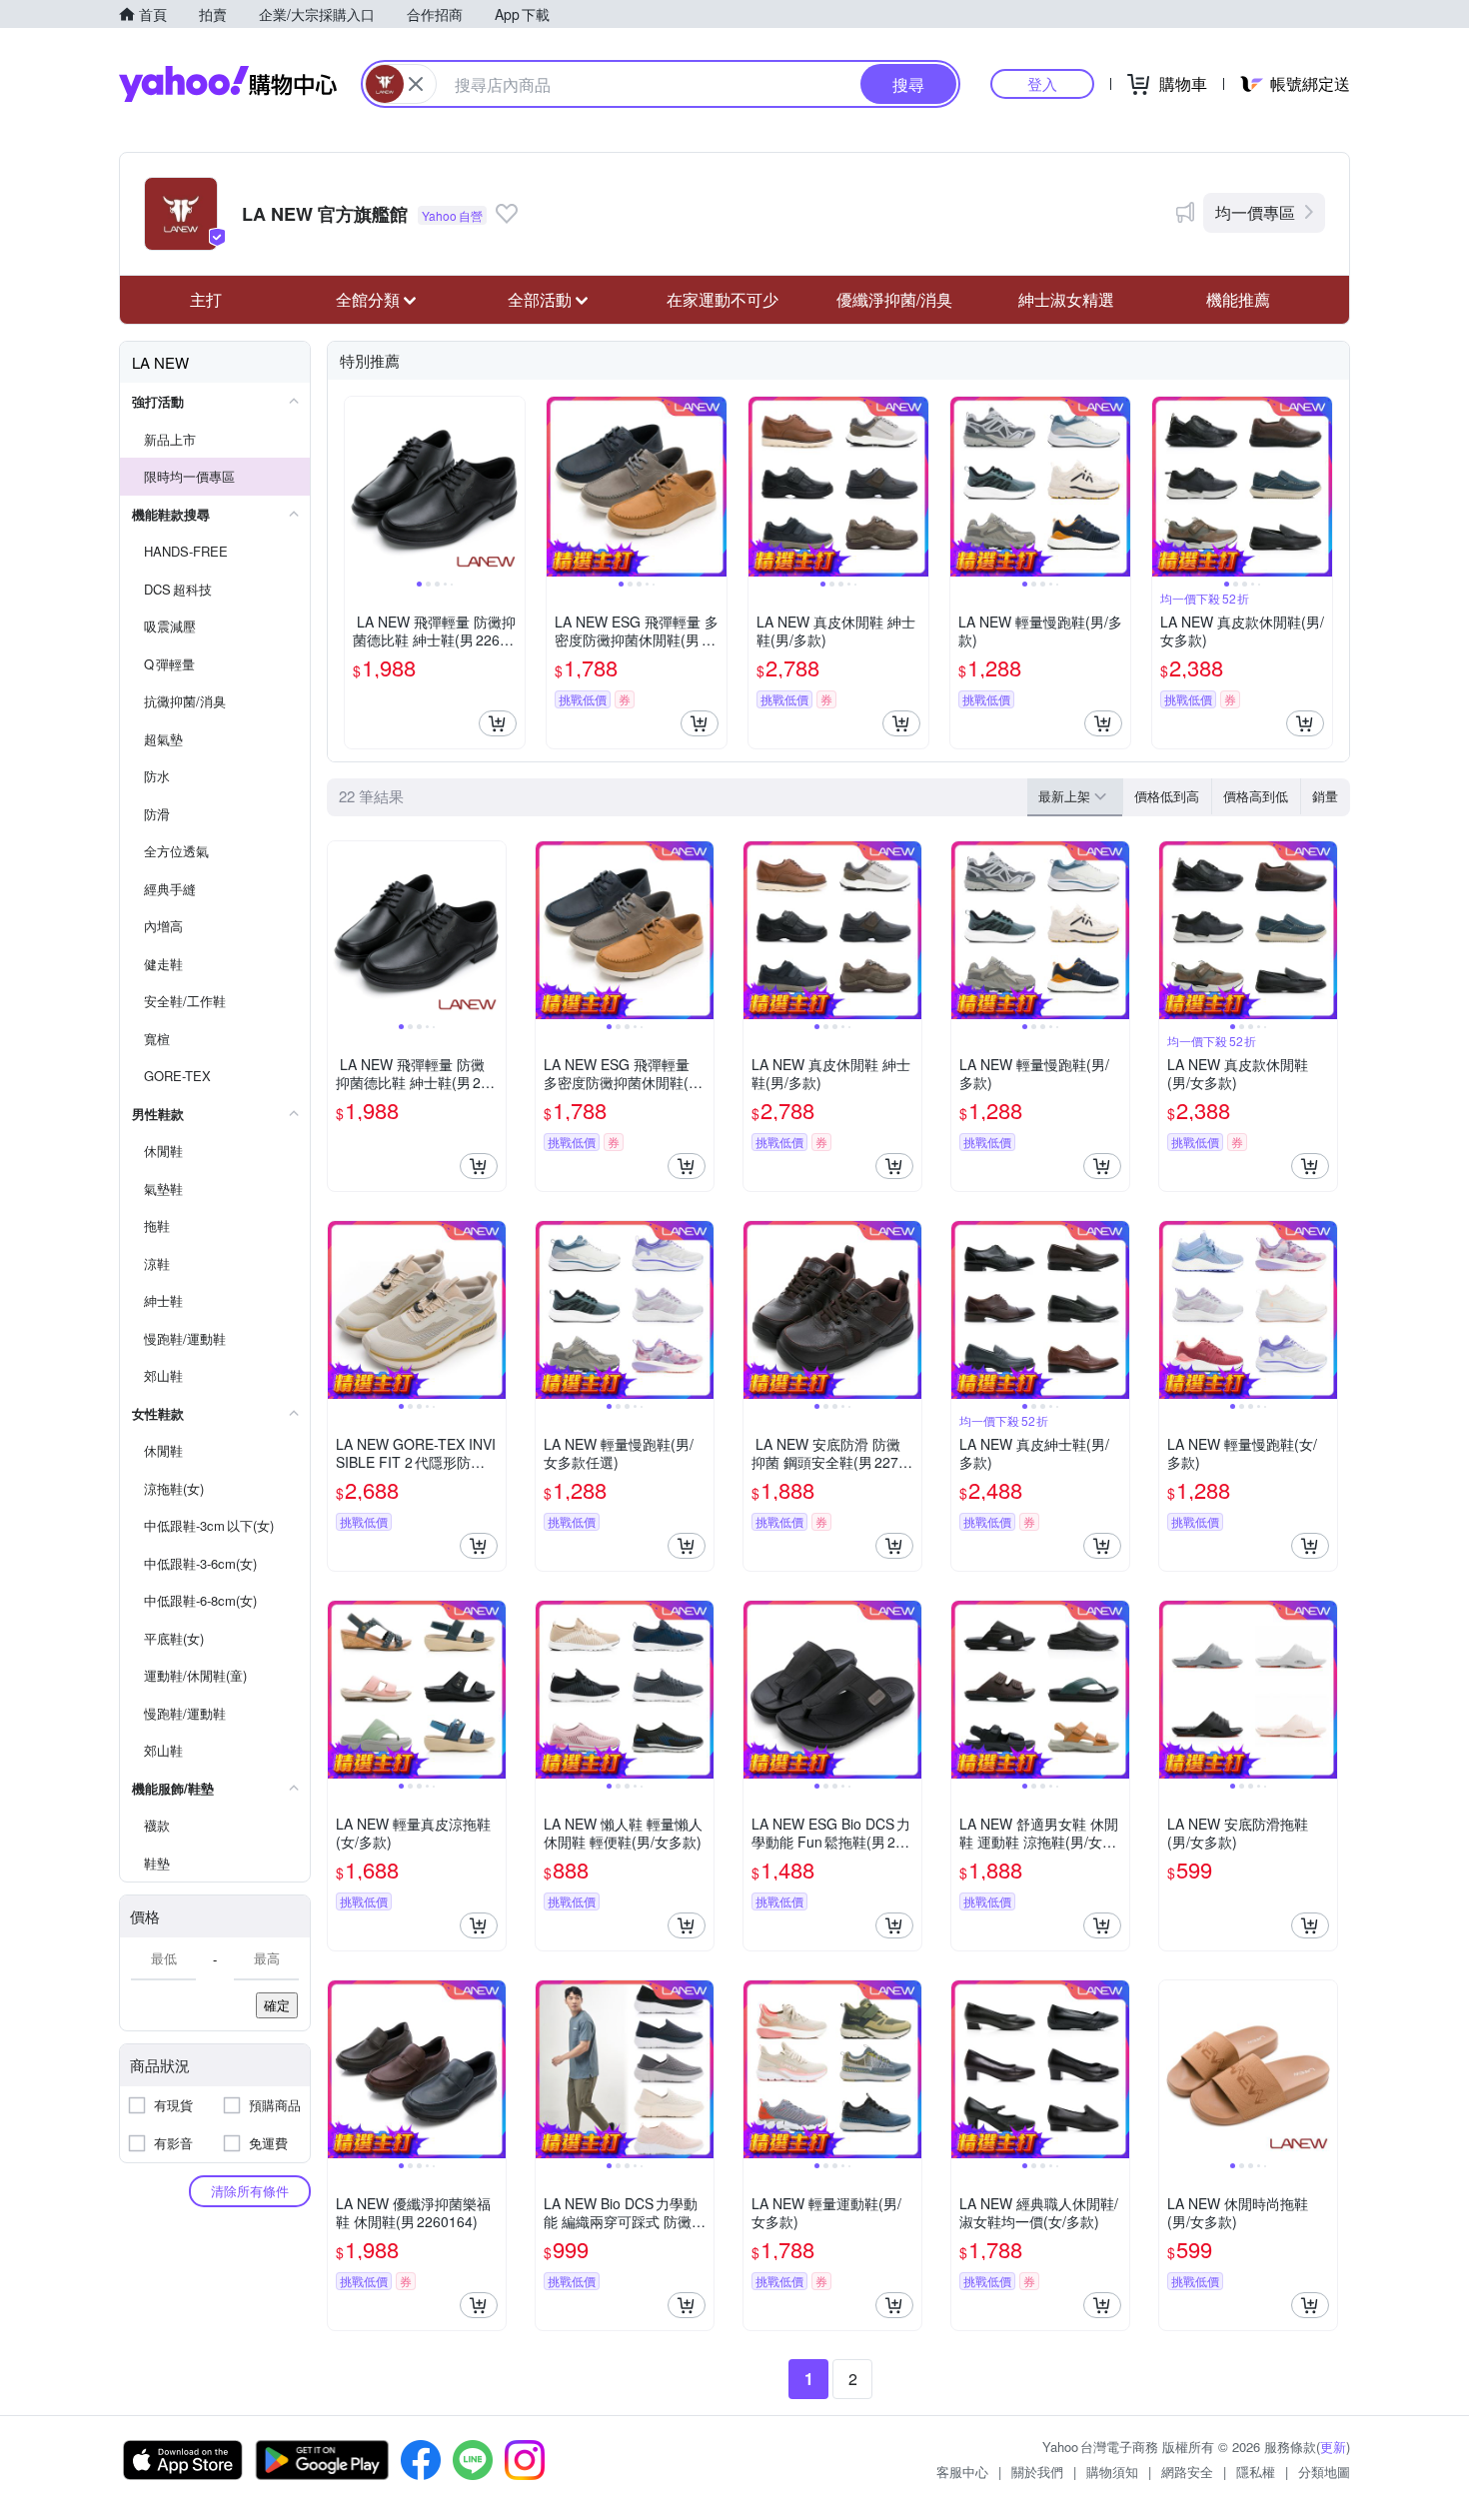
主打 (206, 299)
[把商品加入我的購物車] (498, 723)
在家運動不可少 (723, 299)
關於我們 (1037, 2472)
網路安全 (1187, 2472)
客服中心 (962, 2472)
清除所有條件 (250, 2191)
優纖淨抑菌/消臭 (894, 299)
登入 (1042, 83)
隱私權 (1256, 2472)
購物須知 (1112, 2472)
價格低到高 (1167, 796)
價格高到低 (1256, 796)
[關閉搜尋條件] (416, 84)
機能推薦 (1238, 299)
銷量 (1325, 796)
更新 (1333, 2447)
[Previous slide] (358, 487)
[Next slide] (512, 487)
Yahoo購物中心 (228, 84)
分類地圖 (1324, 2472)
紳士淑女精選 (1066, 299)
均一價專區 (1255, 212)
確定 (277, 2005)
